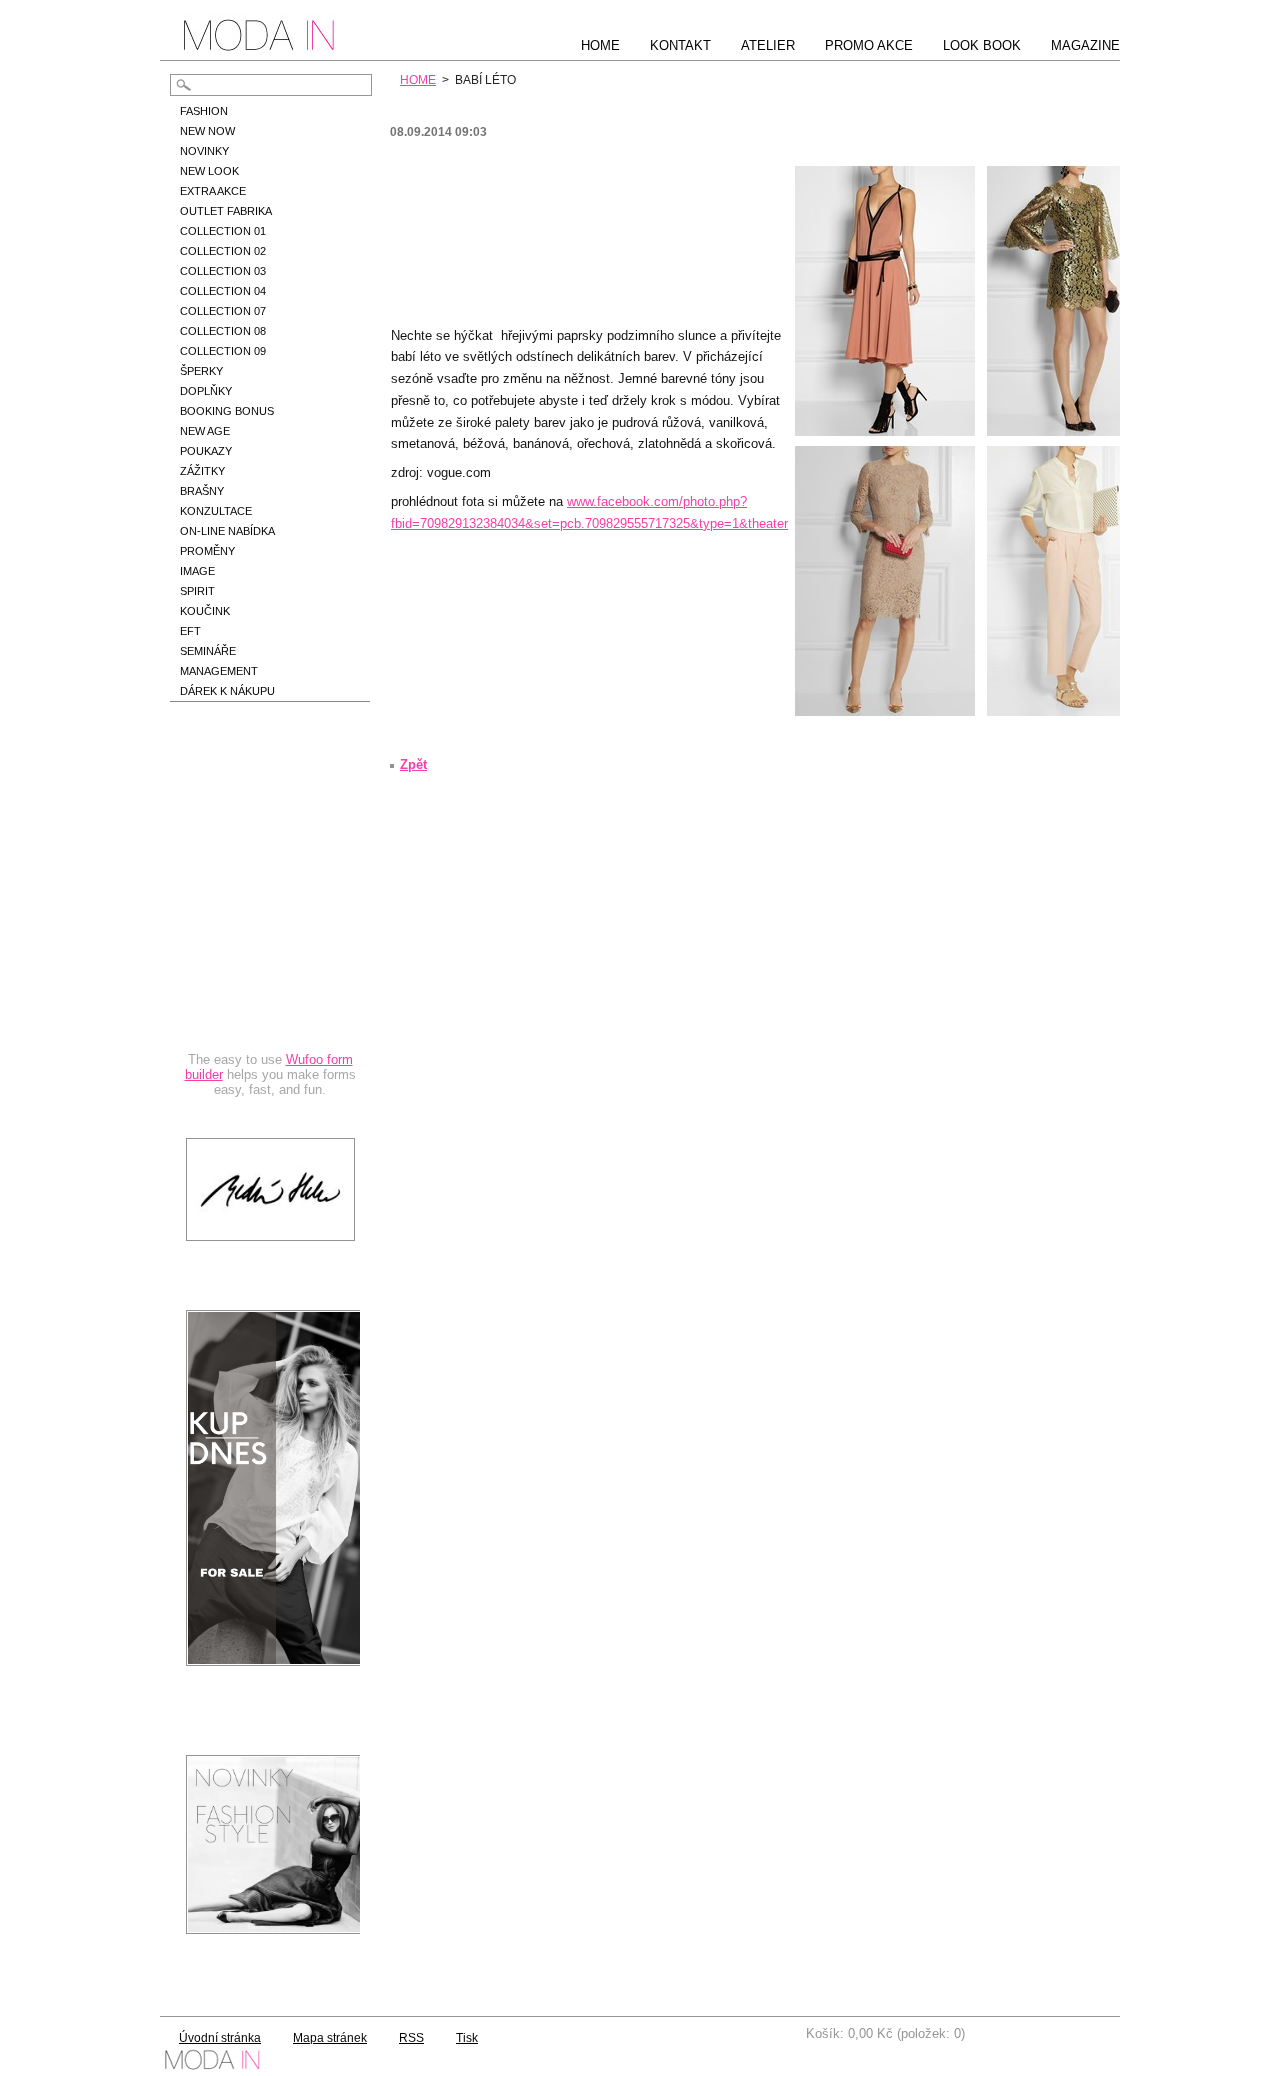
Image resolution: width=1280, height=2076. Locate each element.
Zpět (413, 764)
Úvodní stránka (220, 2038)
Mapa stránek (330, 2038)
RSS (411, 2038)
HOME (418, 80)
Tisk (467, 2038)
